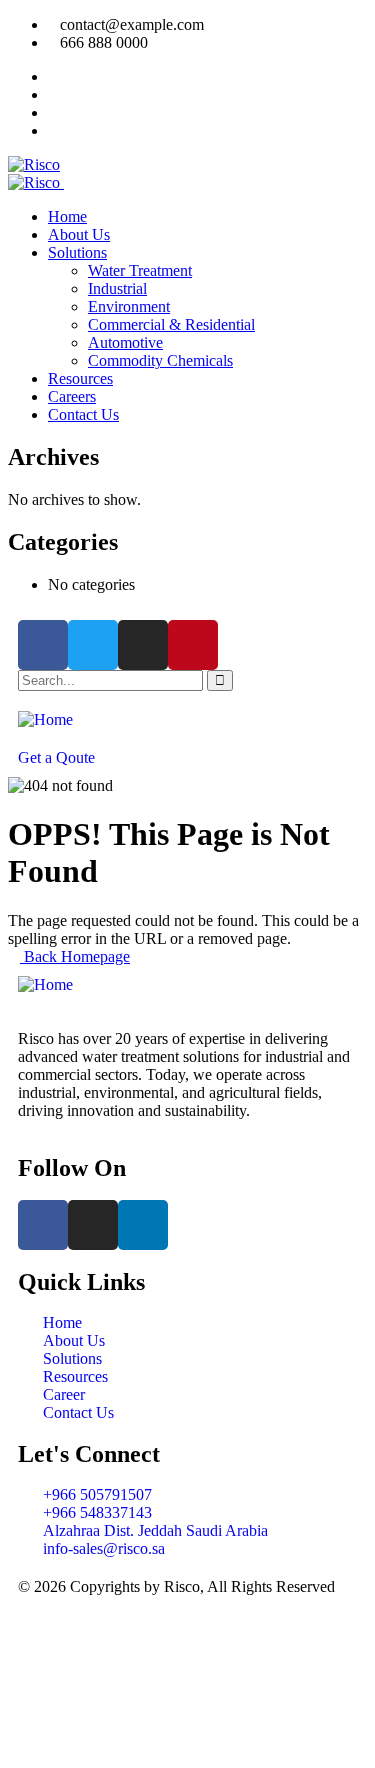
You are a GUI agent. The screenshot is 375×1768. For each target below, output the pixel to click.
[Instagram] (143, 645)
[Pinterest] (193, 645)
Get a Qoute (56, 757)
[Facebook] (43, 645)
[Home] (45, 719)
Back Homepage (75, 956)
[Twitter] (93, 645)
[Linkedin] (143, 1225)
